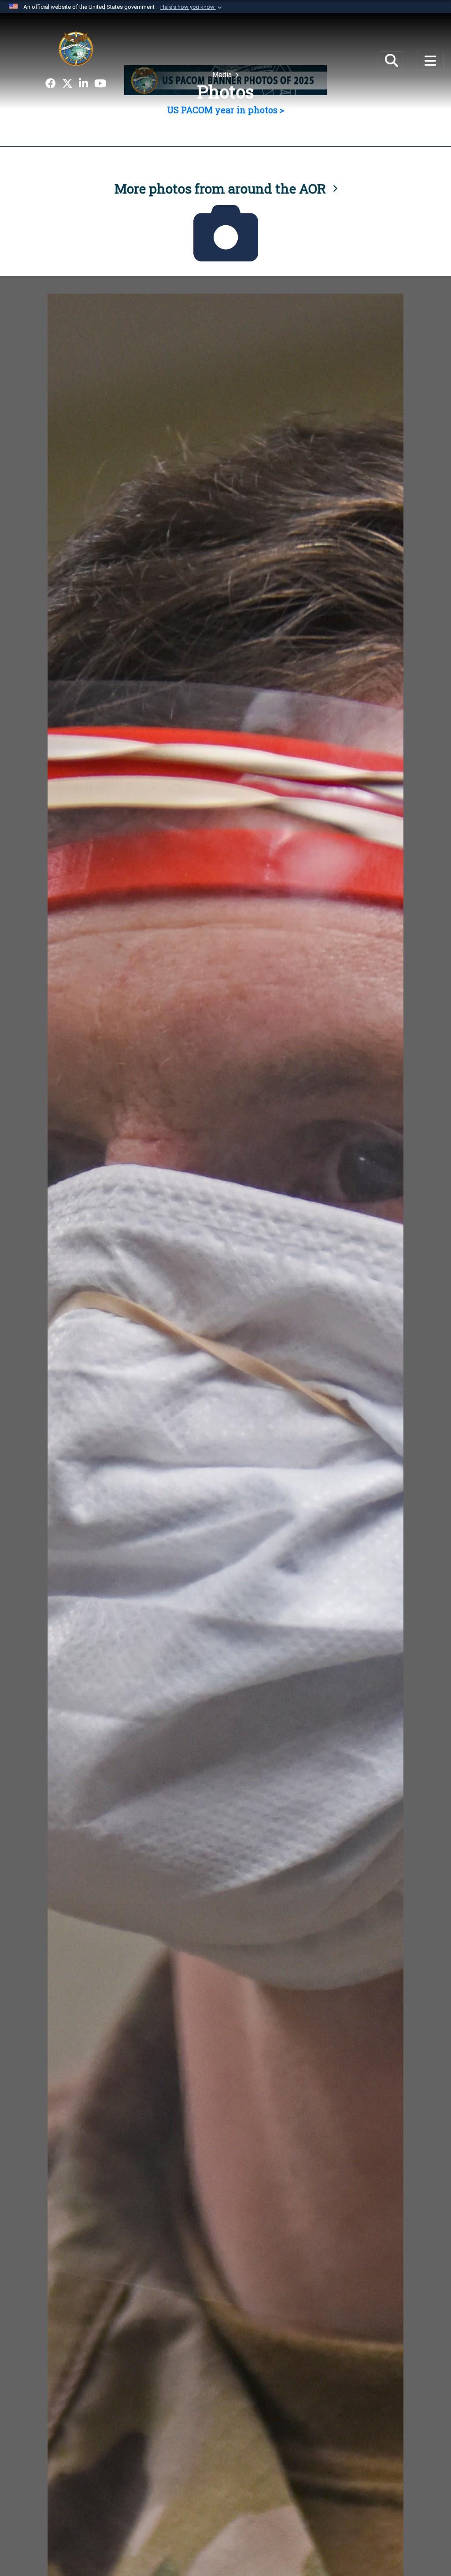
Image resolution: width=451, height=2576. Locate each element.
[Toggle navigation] (430, 61)
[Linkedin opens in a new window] (83, 84)
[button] (192, 7)
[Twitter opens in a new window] (67, 84)
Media (223, 75)
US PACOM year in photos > (225, 110)
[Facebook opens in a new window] (51, 84)
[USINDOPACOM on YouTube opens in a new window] (100, 84)
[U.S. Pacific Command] (76, 48)
